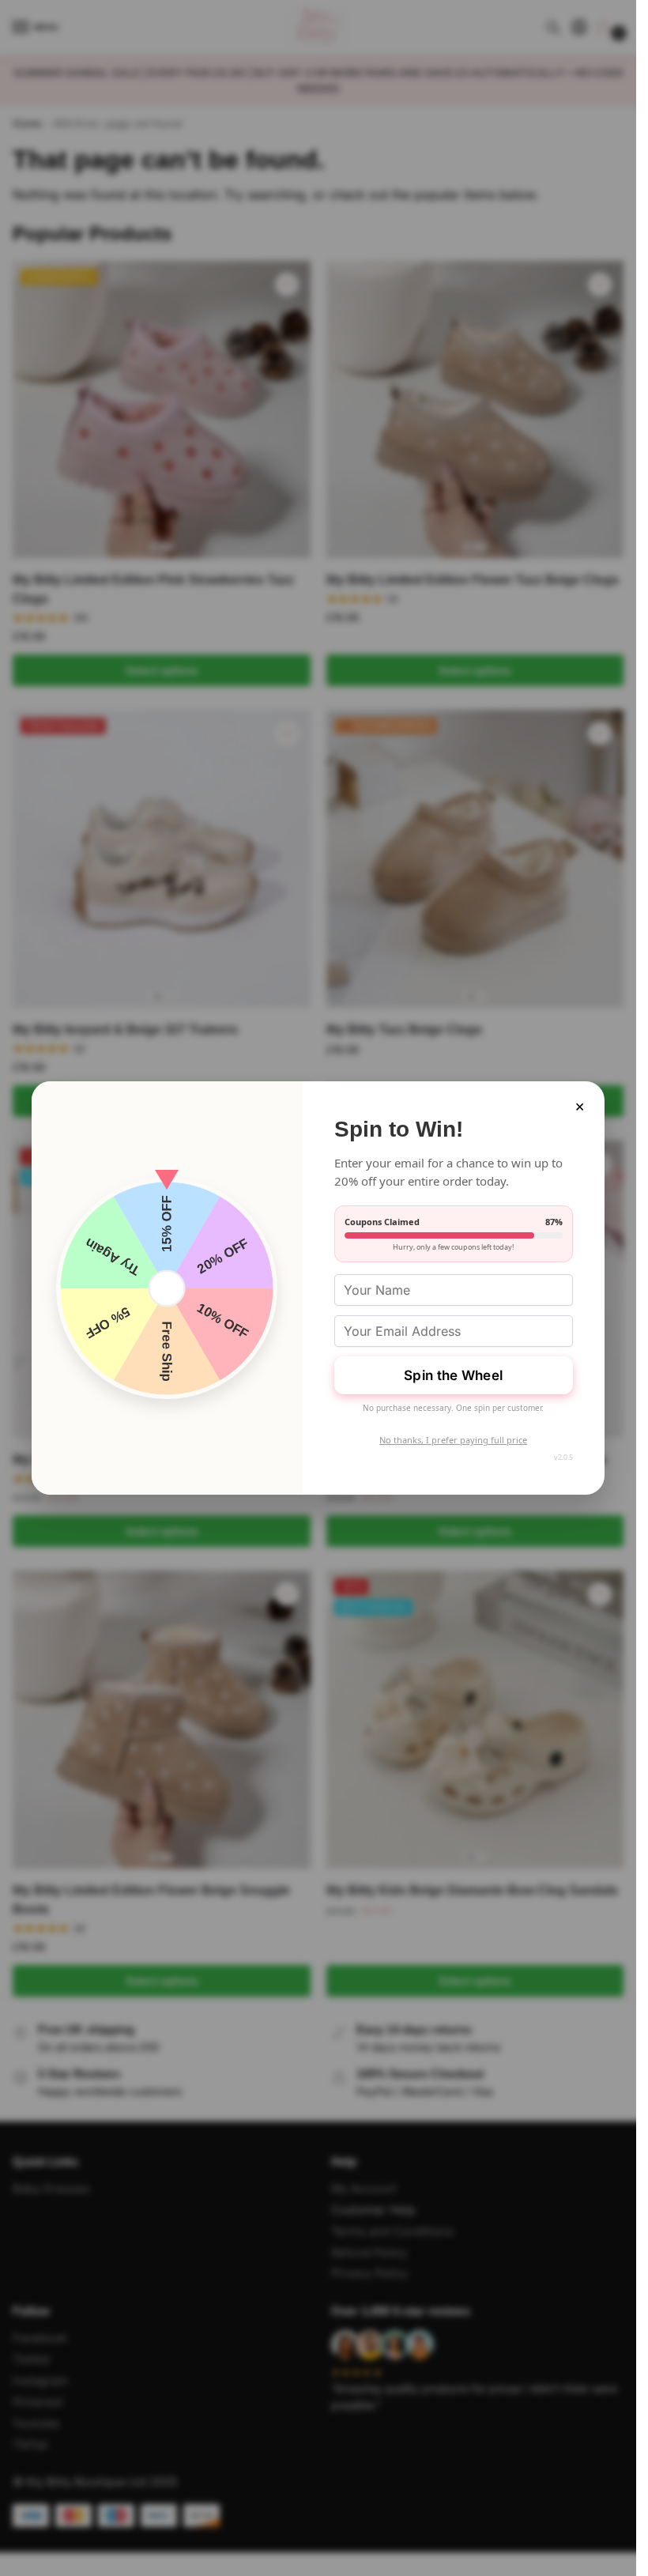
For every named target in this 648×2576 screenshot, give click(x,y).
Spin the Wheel (453, 1375)
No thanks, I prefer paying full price (453, 1440)
